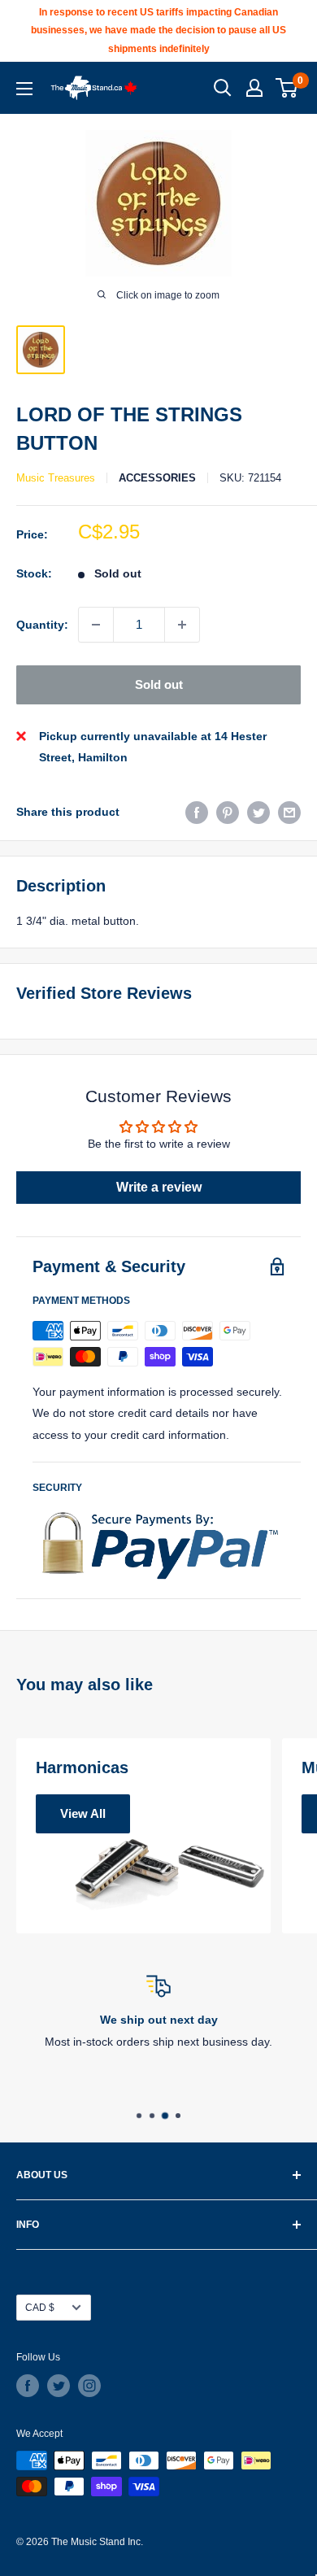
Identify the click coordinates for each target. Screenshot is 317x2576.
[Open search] (223, 88)
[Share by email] (289, 812)
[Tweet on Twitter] (258, 812)
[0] (287, 88)
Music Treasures (56, 478)
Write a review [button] (159, 1187)
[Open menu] (24, 89)
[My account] (254, 88)
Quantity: (42, 625)
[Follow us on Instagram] (89, 2386)
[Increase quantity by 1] (182, 625)
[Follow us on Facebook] (28, 2386)
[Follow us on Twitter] (59, 2386)
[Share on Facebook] (197, 812)
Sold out (159, 684)
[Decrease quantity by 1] (96, 625)
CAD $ (40, 2308)
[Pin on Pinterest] (228, 812)
